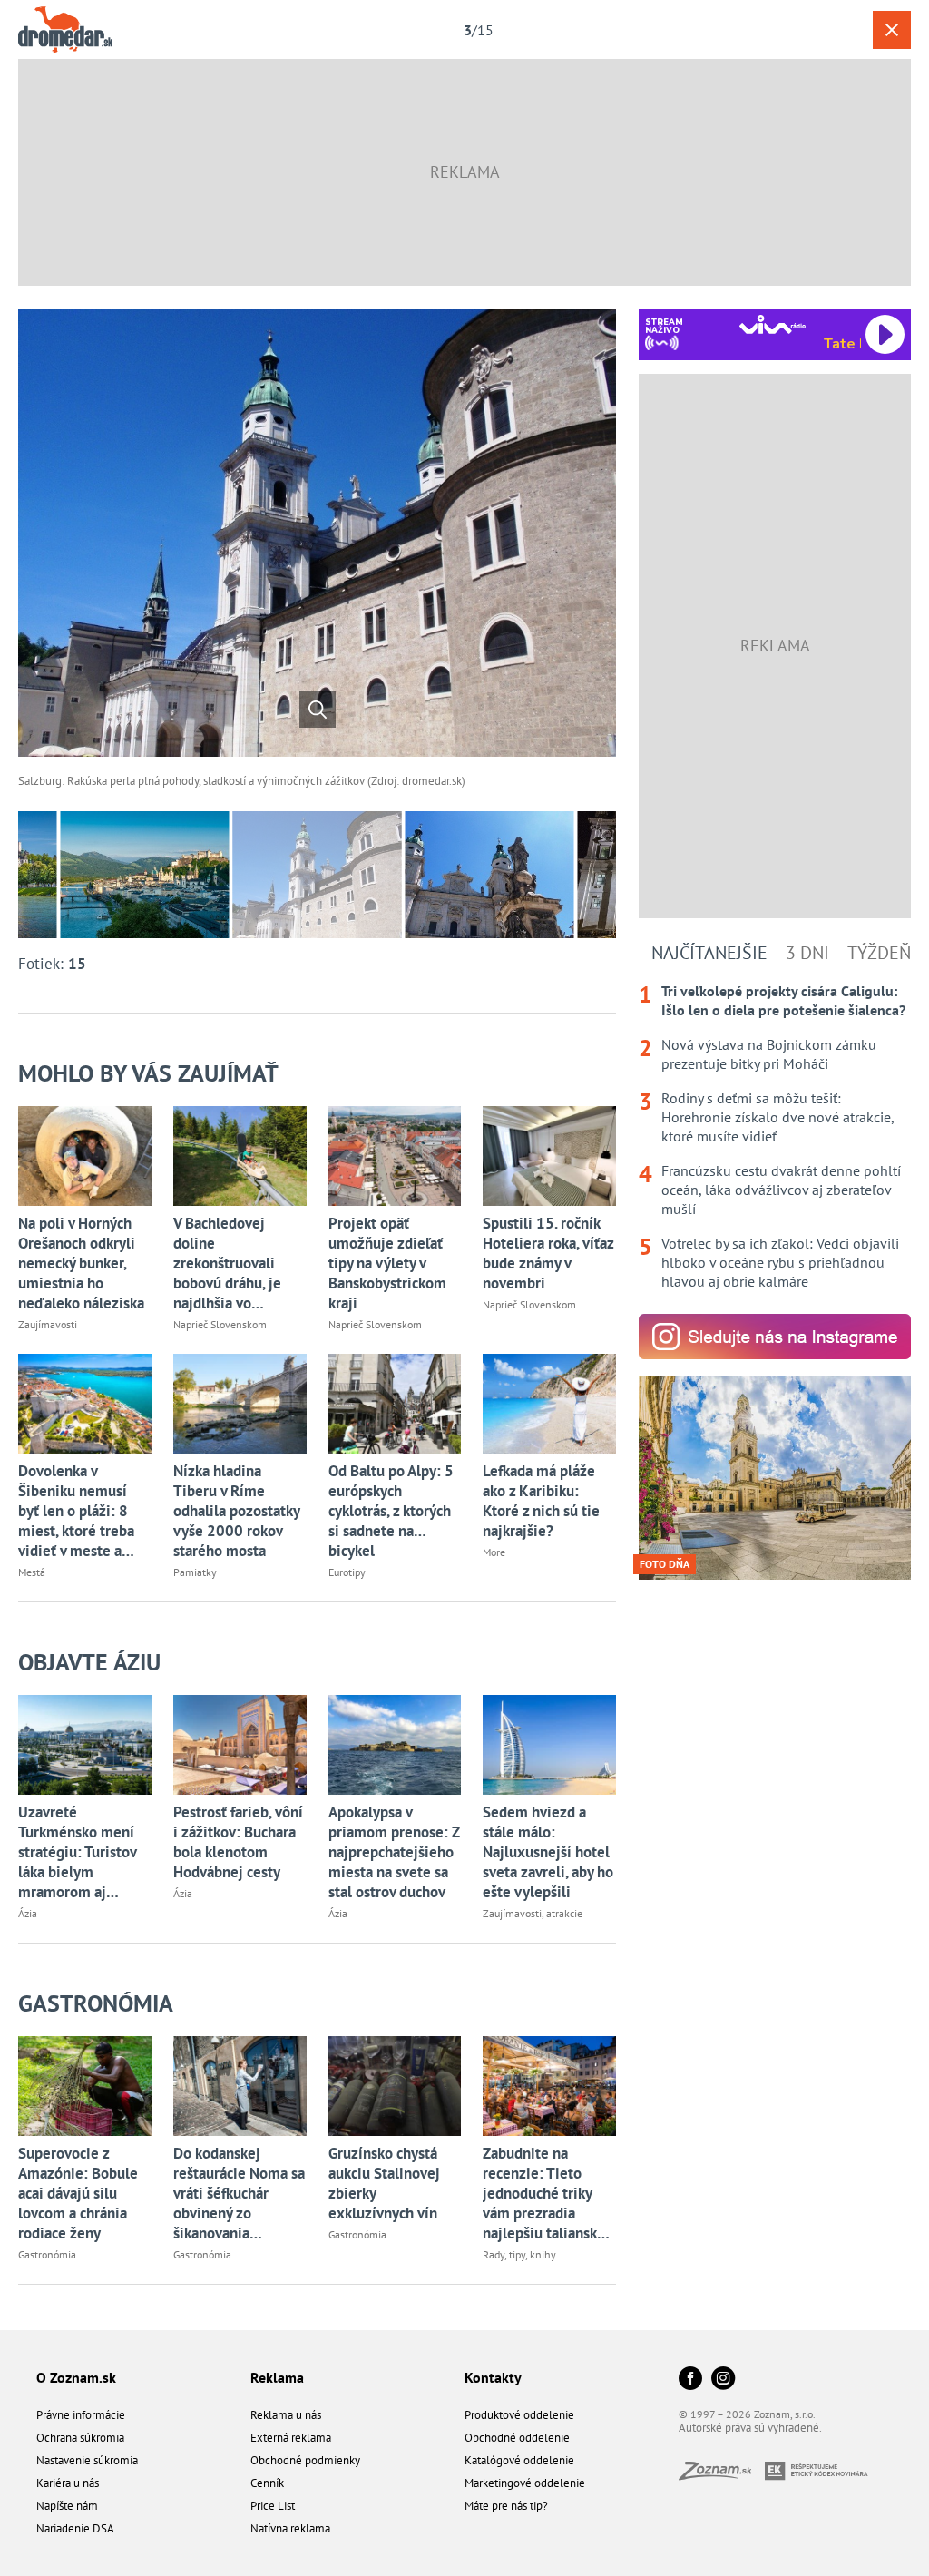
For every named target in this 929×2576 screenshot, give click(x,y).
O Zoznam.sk (76, 2377)
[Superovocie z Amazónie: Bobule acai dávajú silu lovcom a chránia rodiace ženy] (85, 2086)
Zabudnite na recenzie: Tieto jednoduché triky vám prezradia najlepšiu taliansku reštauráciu (544, 2193)
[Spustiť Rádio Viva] (773, 324)
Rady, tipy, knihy (519, 2254)
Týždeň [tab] (879, 953)
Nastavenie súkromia (87, 2460)
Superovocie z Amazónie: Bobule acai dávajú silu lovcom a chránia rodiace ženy (78, 2193)
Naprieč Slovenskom (220, 1324)
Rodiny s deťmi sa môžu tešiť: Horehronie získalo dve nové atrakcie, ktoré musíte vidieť (777, 1117)
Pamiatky (195, 1572)
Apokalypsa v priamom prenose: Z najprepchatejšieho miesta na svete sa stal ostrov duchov (394, 1852)
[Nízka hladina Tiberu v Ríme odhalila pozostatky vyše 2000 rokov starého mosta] (240, 1404)
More (494, 1552)
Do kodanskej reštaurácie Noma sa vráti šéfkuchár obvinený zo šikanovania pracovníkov (239, 2193)
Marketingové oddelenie (525, 2483)
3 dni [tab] (807, 953)
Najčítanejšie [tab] (709, 953)
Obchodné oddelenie (517, 2438)
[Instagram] (723, 2380)
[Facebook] (690, 2380)
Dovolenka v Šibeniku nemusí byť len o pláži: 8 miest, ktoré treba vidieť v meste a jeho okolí (76, 1511)
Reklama (277, 2377)
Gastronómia (96, 2003)
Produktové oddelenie (519, 2415)
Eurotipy (347, 1572)
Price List (273, 2506)
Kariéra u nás (68, 2483)
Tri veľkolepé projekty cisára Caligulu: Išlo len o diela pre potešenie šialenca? (783, 1000)
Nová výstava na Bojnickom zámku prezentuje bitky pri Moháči (769, 1054)
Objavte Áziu (89, 1662)
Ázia (28, 1913)
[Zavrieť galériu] (892, 30)
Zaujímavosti (48, 1324)
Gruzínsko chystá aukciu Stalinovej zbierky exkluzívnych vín (384, 2183)
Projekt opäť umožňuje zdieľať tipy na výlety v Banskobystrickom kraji (387, 1263)
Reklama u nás (286, 2415)
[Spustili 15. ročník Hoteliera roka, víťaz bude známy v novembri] (549, 1156)
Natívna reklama (290, 2528)
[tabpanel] (775, 1136)
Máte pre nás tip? (506, 2506)
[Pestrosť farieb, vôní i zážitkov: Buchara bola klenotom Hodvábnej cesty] (240, 1745)
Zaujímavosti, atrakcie (533, 1913)
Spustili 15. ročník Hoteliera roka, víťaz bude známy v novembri (548, 1253)
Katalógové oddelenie (519, 2460)
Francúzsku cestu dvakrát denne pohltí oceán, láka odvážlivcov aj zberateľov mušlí (781, 1190)
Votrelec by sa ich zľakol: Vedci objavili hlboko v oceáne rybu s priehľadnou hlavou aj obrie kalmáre (780, 1262)
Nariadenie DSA (75, 2528)
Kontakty (493, 2377)
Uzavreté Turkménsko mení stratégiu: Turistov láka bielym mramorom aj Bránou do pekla (77, 1852)
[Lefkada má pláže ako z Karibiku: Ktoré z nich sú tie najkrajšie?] (549, 1404)
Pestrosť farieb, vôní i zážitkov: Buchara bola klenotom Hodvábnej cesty (238, 1842)
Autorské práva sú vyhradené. (750, 2428)
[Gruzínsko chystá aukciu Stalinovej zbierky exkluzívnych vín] (395, 2086)
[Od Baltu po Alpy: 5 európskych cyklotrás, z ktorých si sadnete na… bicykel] (395, 1404)
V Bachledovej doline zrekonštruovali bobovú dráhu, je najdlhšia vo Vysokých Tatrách (228, 1263)
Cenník (267, 2483)
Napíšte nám (67, 2506)
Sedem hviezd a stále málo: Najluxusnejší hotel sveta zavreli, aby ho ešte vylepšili (548, 1852)
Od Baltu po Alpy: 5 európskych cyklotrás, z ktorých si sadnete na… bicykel (391, 1511)
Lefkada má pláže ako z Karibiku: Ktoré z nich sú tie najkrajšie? (541, 1501)
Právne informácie (81, 2415)
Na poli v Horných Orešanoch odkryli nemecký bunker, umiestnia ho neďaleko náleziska (81, 1263)
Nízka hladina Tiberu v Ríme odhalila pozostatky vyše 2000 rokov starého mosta (236, 1511)
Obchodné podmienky (305, 2460)
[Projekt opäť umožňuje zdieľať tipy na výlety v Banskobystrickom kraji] (395, 1156)
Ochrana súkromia (80, 2438)
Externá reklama (291, 2438)
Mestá (32, 1572)
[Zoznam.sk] (722, 2475)
